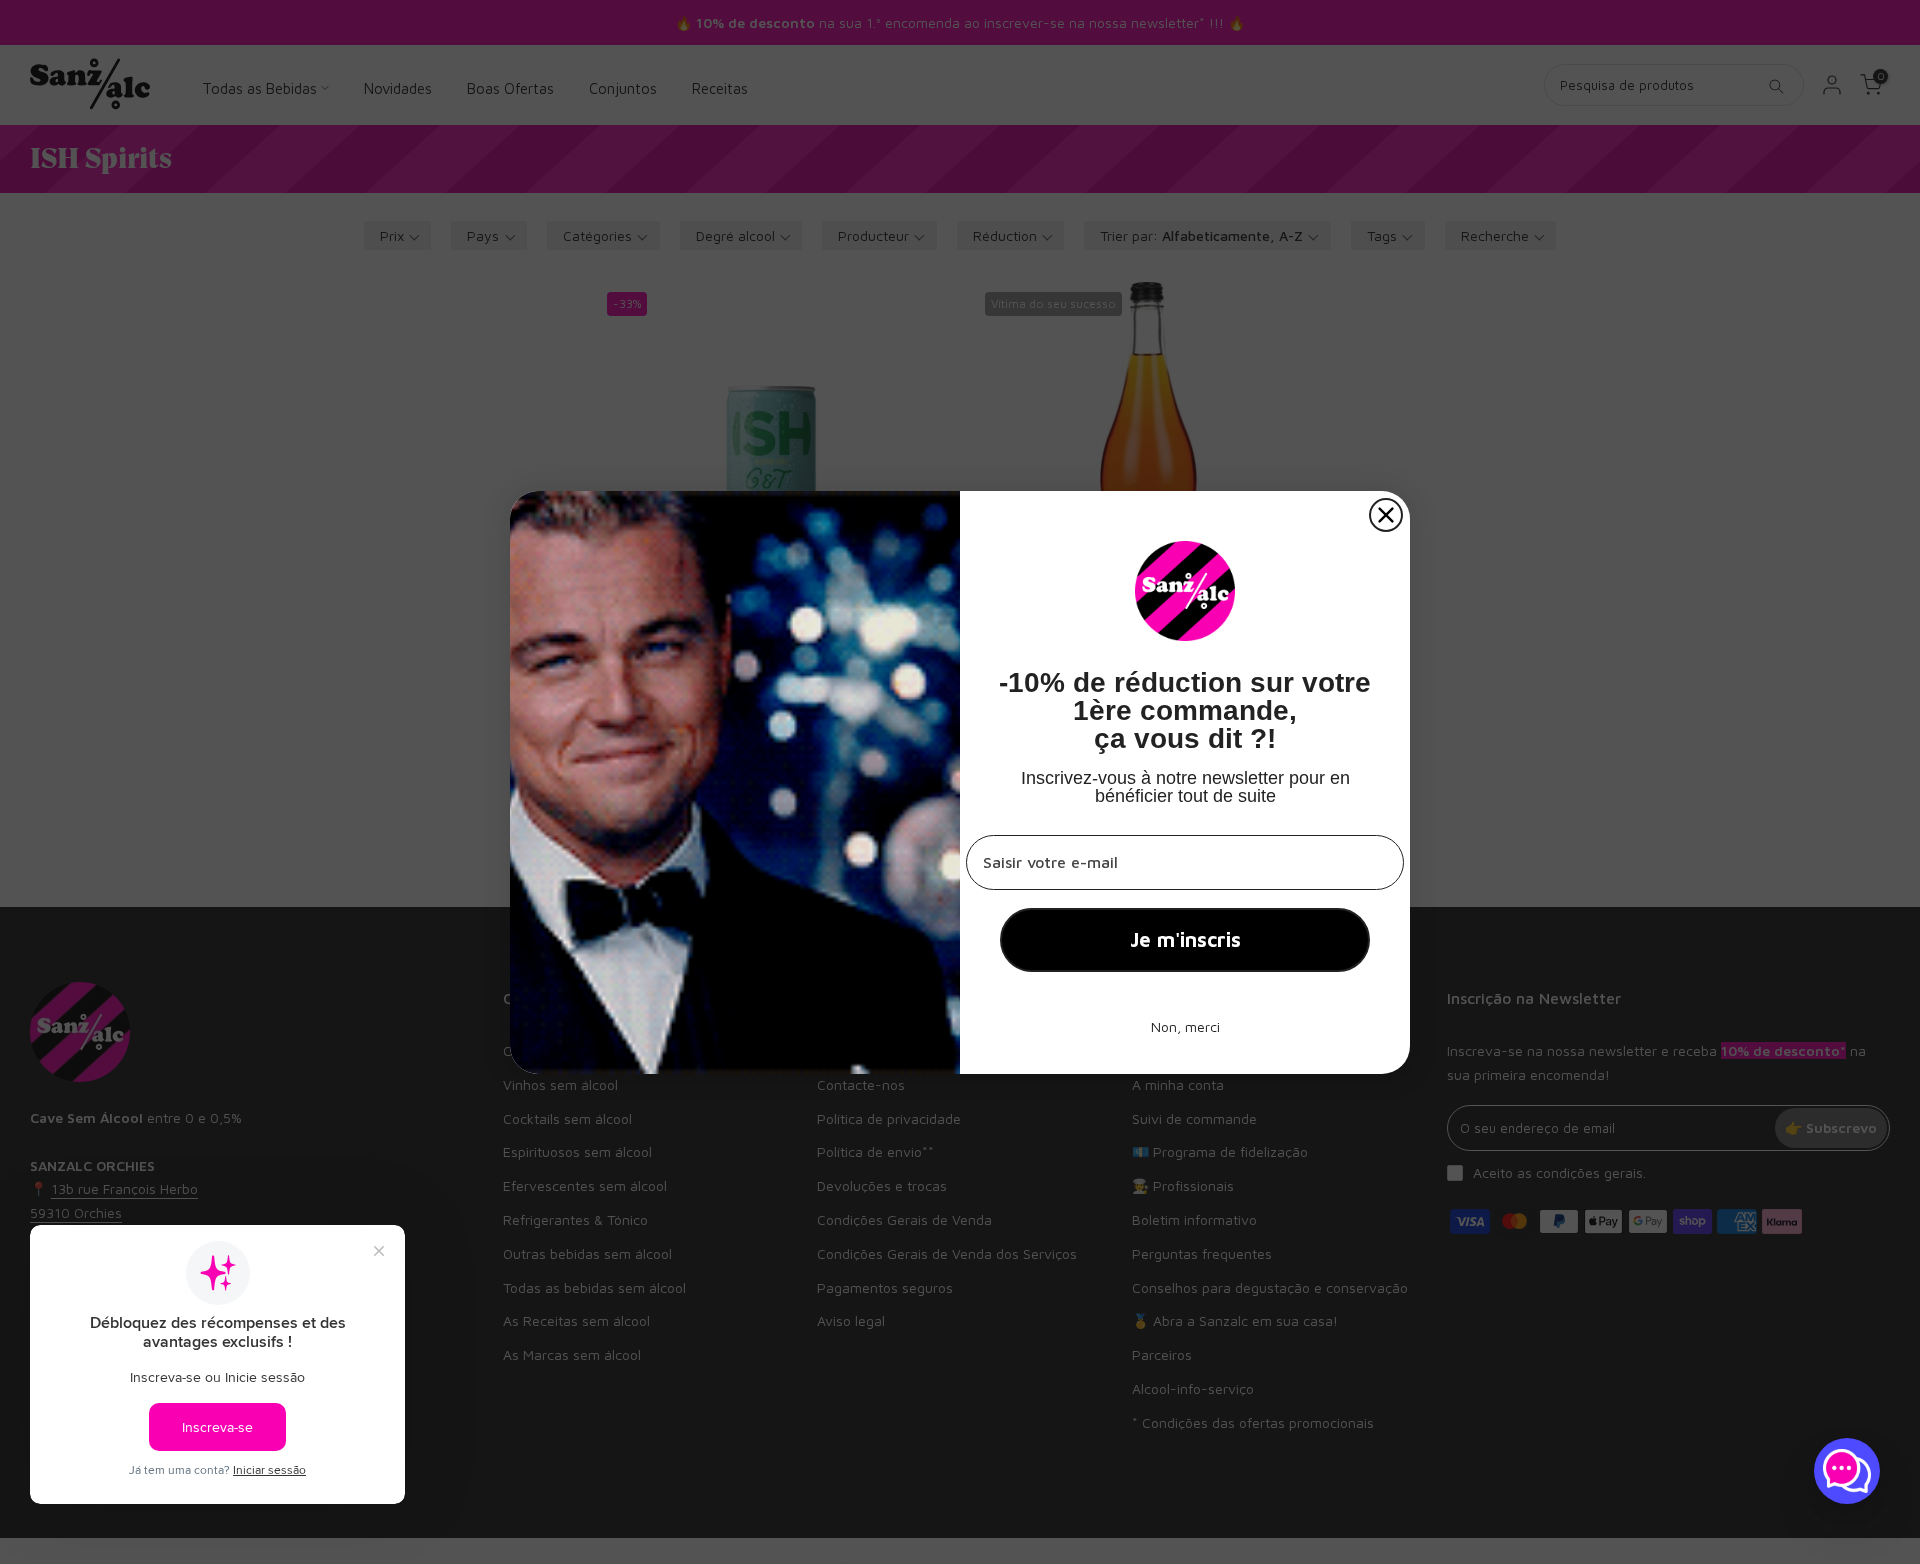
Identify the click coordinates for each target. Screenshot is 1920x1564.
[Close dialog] (1386, 515)
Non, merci (1185, 1026)
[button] (1847, 1471)
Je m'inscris (1185, 939)
